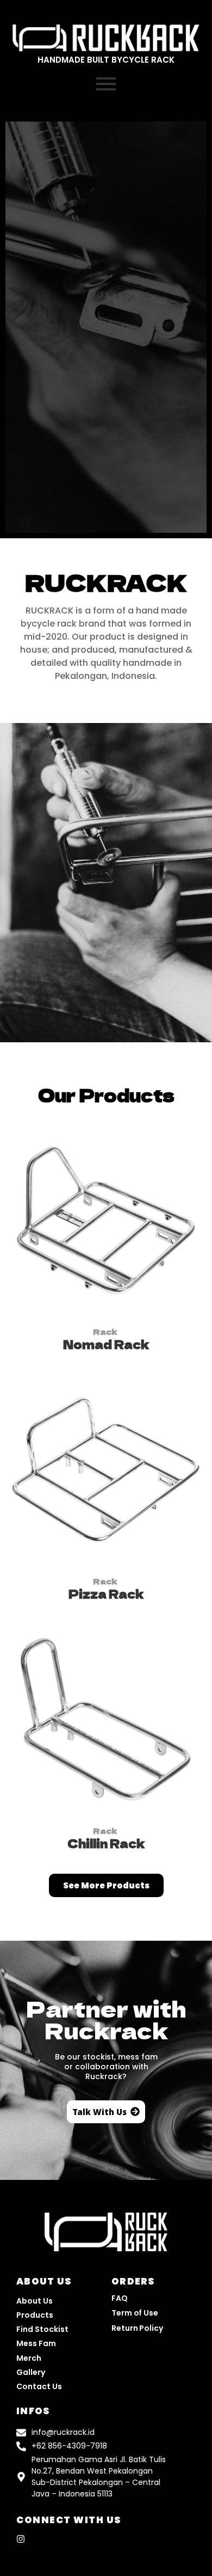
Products (35, 2315)
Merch (29, 2358)
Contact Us (39, 2386)
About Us (35, 2301)
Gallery (31, 2372)
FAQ (120, 2298)
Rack (105, 1332)
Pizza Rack (106, 1594)
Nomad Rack (106, 1344)
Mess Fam (36, 2343)
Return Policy (137, 2328)
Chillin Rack (106, 1843)
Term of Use (135, 2313)
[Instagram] (21, 2539)
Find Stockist (42, 2329)
